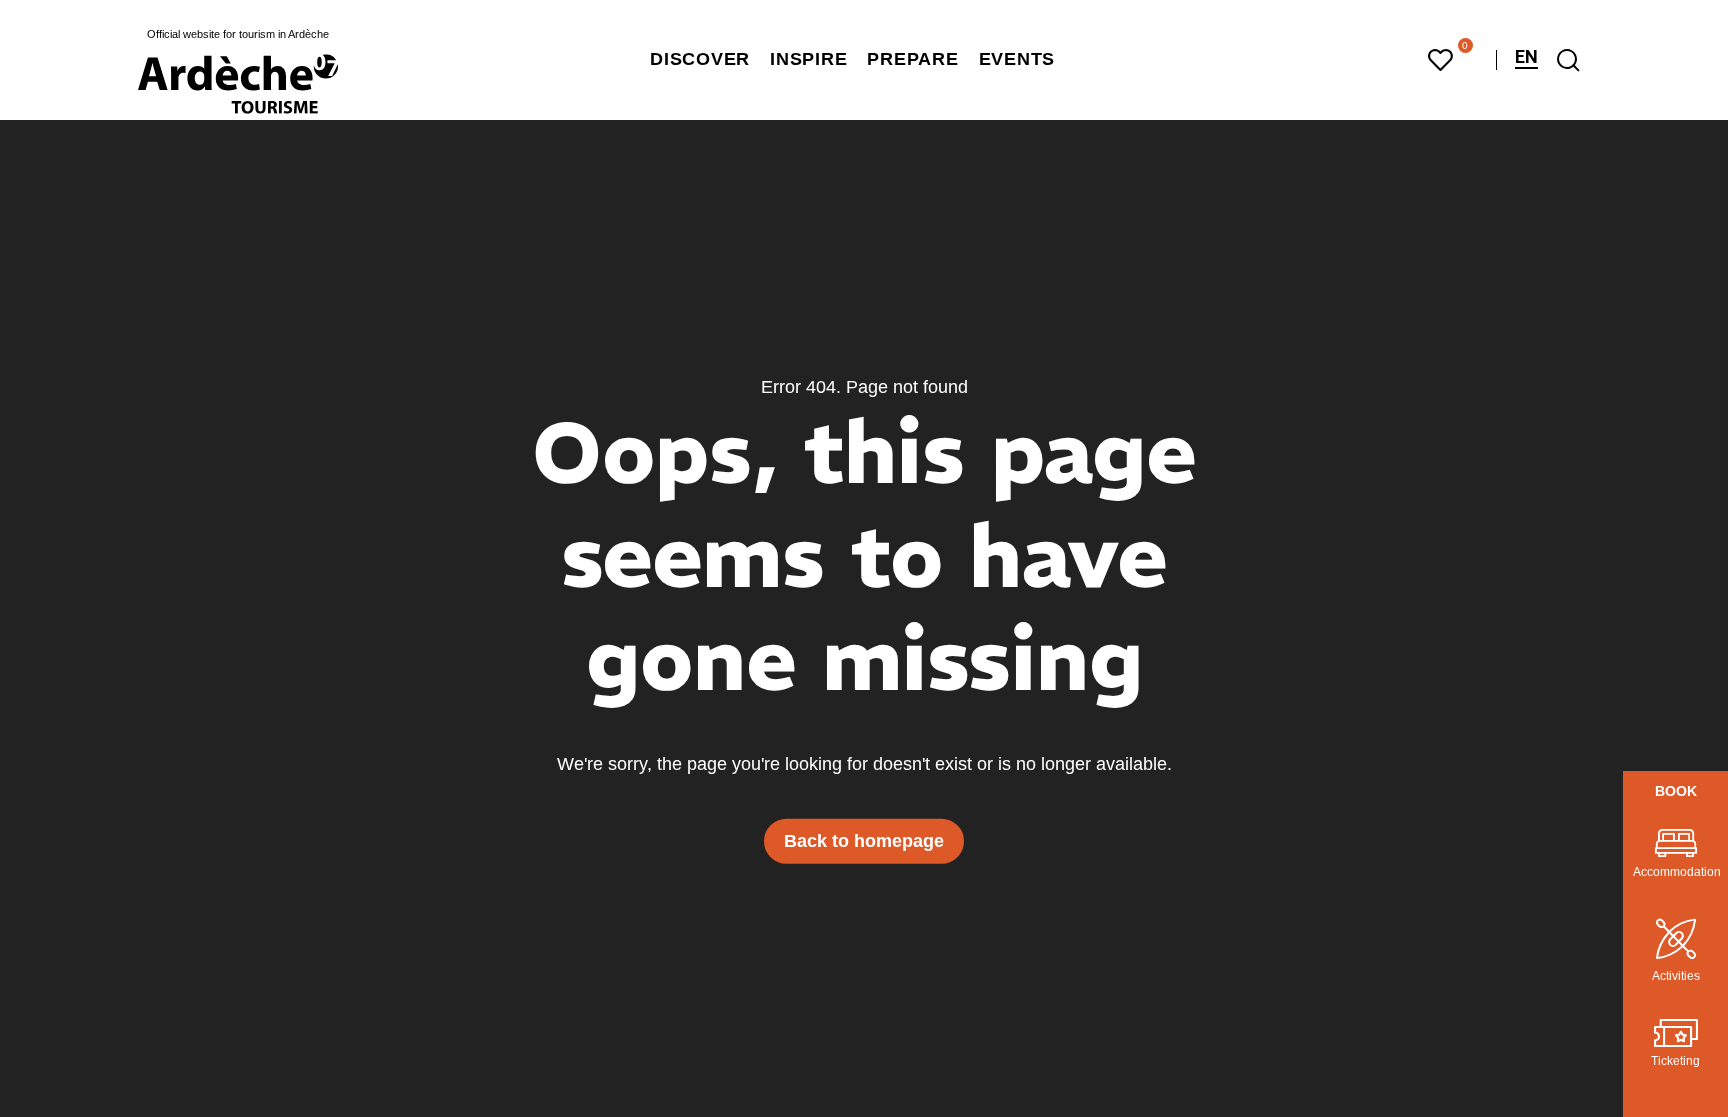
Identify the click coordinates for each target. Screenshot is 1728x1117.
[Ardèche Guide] (238, 84)
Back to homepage (864, 841)
